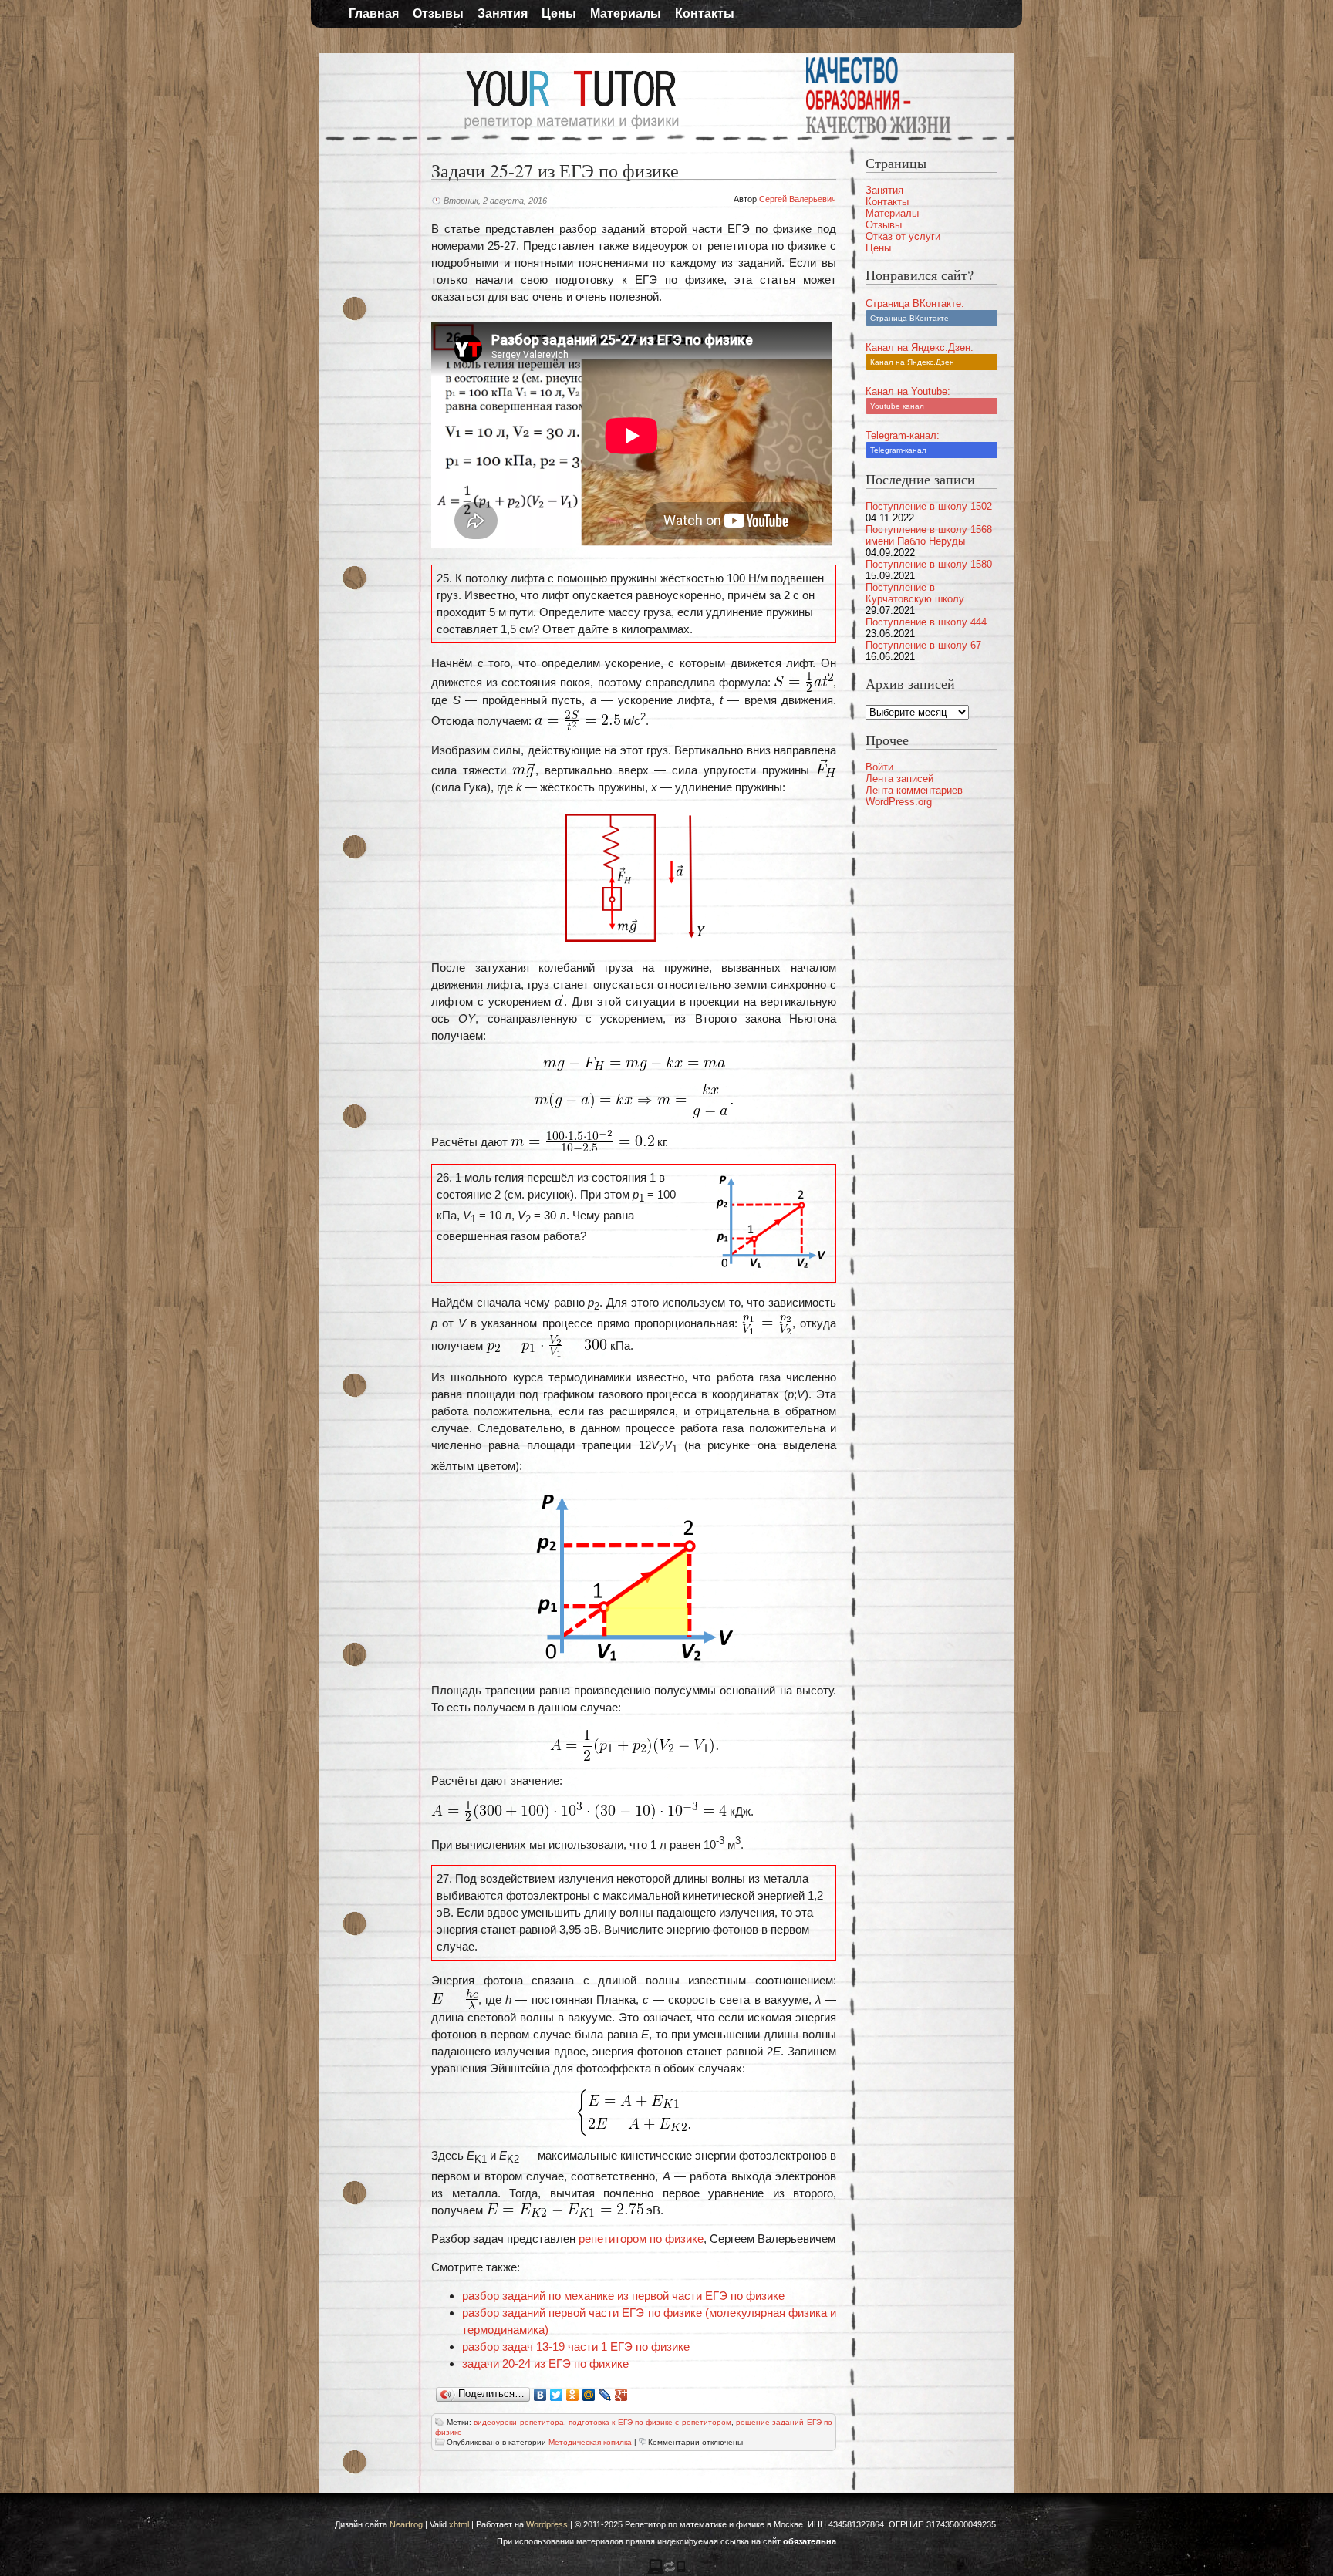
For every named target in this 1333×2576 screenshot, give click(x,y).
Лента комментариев (914, 790)
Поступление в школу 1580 (929, 564)
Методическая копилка (590, 2442)
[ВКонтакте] (540, 2395)
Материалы (626, 13)
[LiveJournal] (605, 2395)
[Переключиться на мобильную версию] (666, 2571)
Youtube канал (897, 406)
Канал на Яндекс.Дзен (912, 362)
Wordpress (547, 2524)
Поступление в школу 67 (923, 645)
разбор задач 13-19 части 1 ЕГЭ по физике (576, 2347)
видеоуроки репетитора (518, 2422)
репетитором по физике (641, 2239)
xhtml (459, 2524)
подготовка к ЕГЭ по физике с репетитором (650, 2422)
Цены (559, 13)
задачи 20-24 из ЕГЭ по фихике (545, 2364)
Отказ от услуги (903, 236)
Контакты (705, 13)
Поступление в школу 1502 (929, 506)
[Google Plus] (621, 2395)
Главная (374, 13)
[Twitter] (557, 2395)
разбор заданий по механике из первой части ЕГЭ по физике (623, 2296)
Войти (879, 767)
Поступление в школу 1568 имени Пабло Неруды (929, 535)
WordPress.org (899, 802)
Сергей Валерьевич (798, 199)
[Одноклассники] (573, 2395)
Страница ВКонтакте (909, 318)
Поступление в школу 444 (926, 622)
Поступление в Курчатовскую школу (915, 593)
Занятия (503, 13)
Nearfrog (406, 2524)
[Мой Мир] (589, 2395)
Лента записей (899, 779)
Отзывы (438, 13)
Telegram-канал (898, 450)
